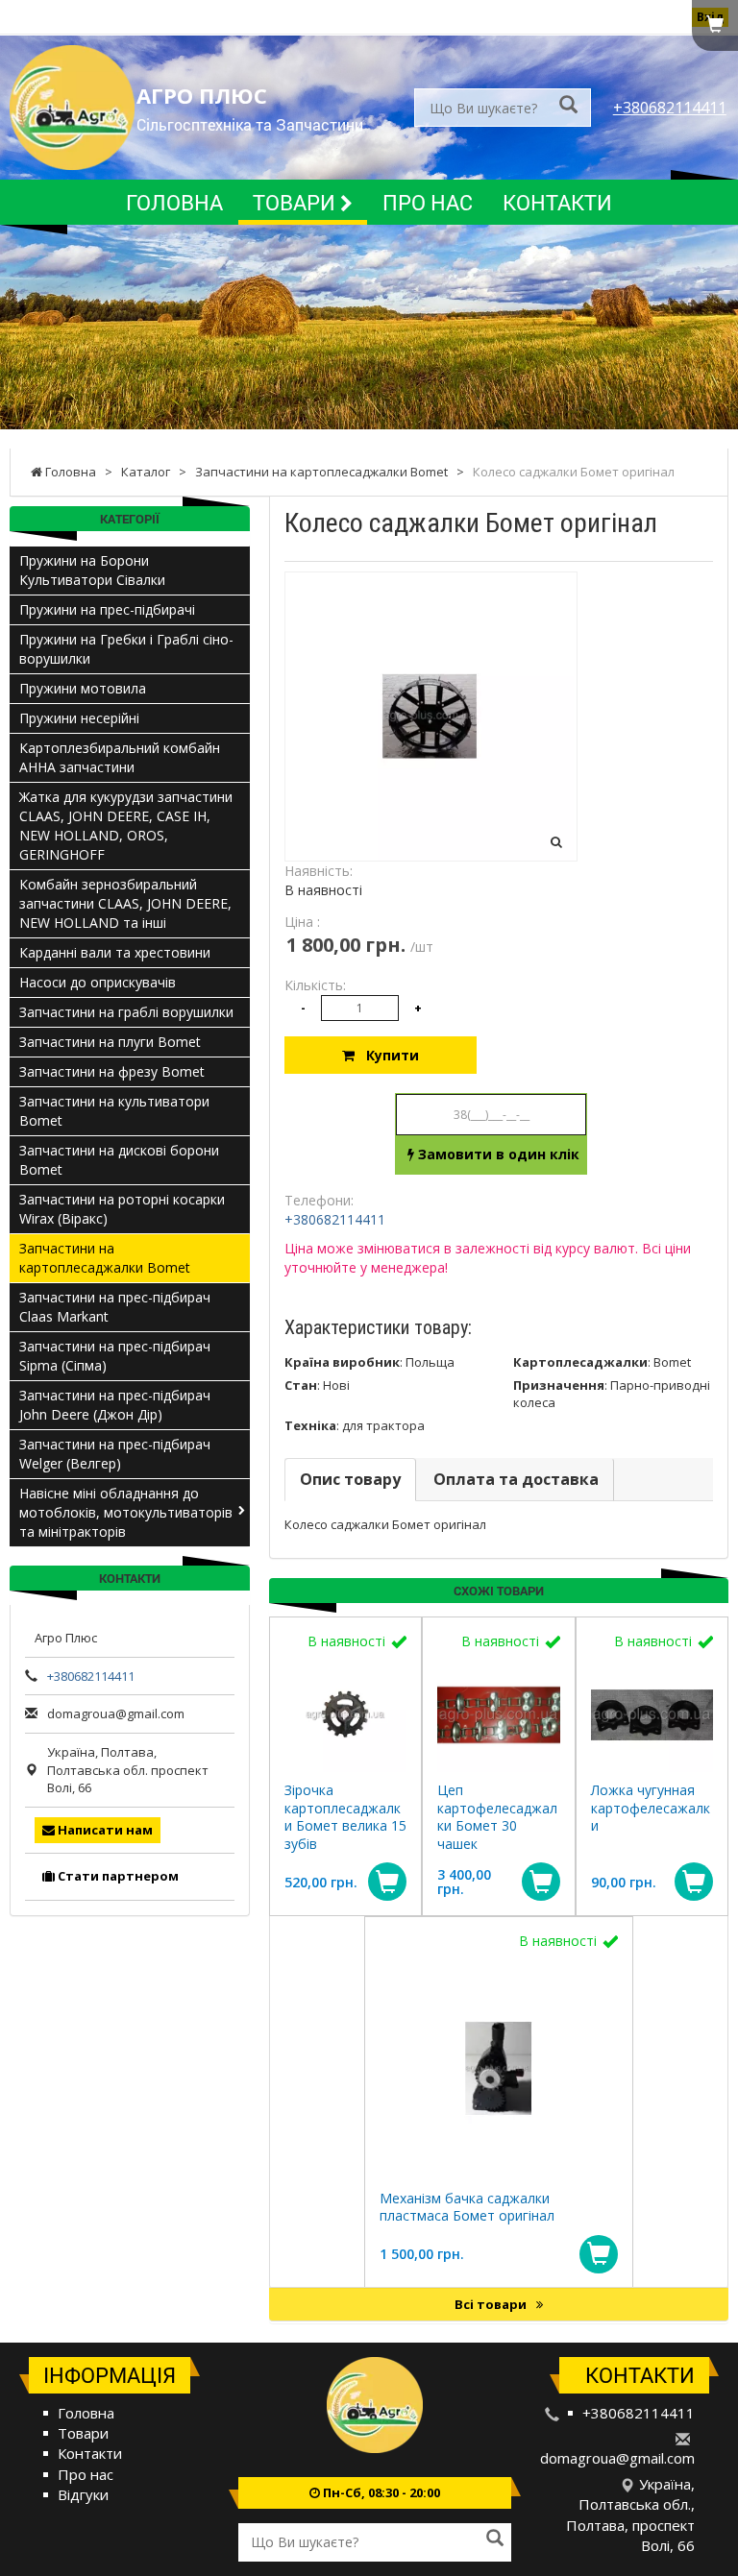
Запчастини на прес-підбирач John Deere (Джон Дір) (115, 1405)
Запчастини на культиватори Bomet (114, 1111)
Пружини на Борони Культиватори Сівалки (92, 570)
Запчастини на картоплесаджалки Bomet (105, 1258)
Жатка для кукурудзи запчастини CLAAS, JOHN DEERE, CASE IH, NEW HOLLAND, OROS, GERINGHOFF (126, 826)
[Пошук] (568, 106)
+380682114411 (670, 108)
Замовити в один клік (497, 1154)
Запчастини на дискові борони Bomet (119, 1160)
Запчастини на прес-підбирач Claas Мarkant (115, 1307)
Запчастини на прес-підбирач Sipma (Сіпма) (115, 1356)
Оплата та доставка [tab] (516, 1479)
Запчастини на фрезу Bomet (112, 1071)
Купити (387, 1055)
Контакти (557, 202)
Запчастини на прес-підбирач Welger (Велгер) (115, 1454)
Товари (296, 202)
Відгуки (83, 2494)
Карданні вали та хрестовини (115, 952)
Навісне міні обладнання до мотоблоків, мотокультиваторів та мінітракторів (126, 1512)
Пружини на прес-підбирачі (107, 609)
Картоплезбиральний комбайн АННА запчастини (120, 757)
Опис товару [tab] (350, 1479)
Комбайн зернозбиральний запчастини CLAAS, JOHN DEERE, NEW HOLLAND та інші (125, 903)
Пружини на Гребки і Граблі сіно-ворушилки (126, 649)
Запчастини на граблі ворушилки (126, 1012)
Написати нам (104, 1830)
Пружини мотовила (83, 688)
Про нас (428, 202)
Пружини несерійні (79, 718)
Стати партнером (117, 1876)
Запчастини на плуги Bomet (110, 1042)
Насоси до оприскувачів (98, 982)
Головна (174, 202)
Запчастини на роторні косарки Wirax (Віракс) (122, 1209)
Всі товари (492, 2304)
